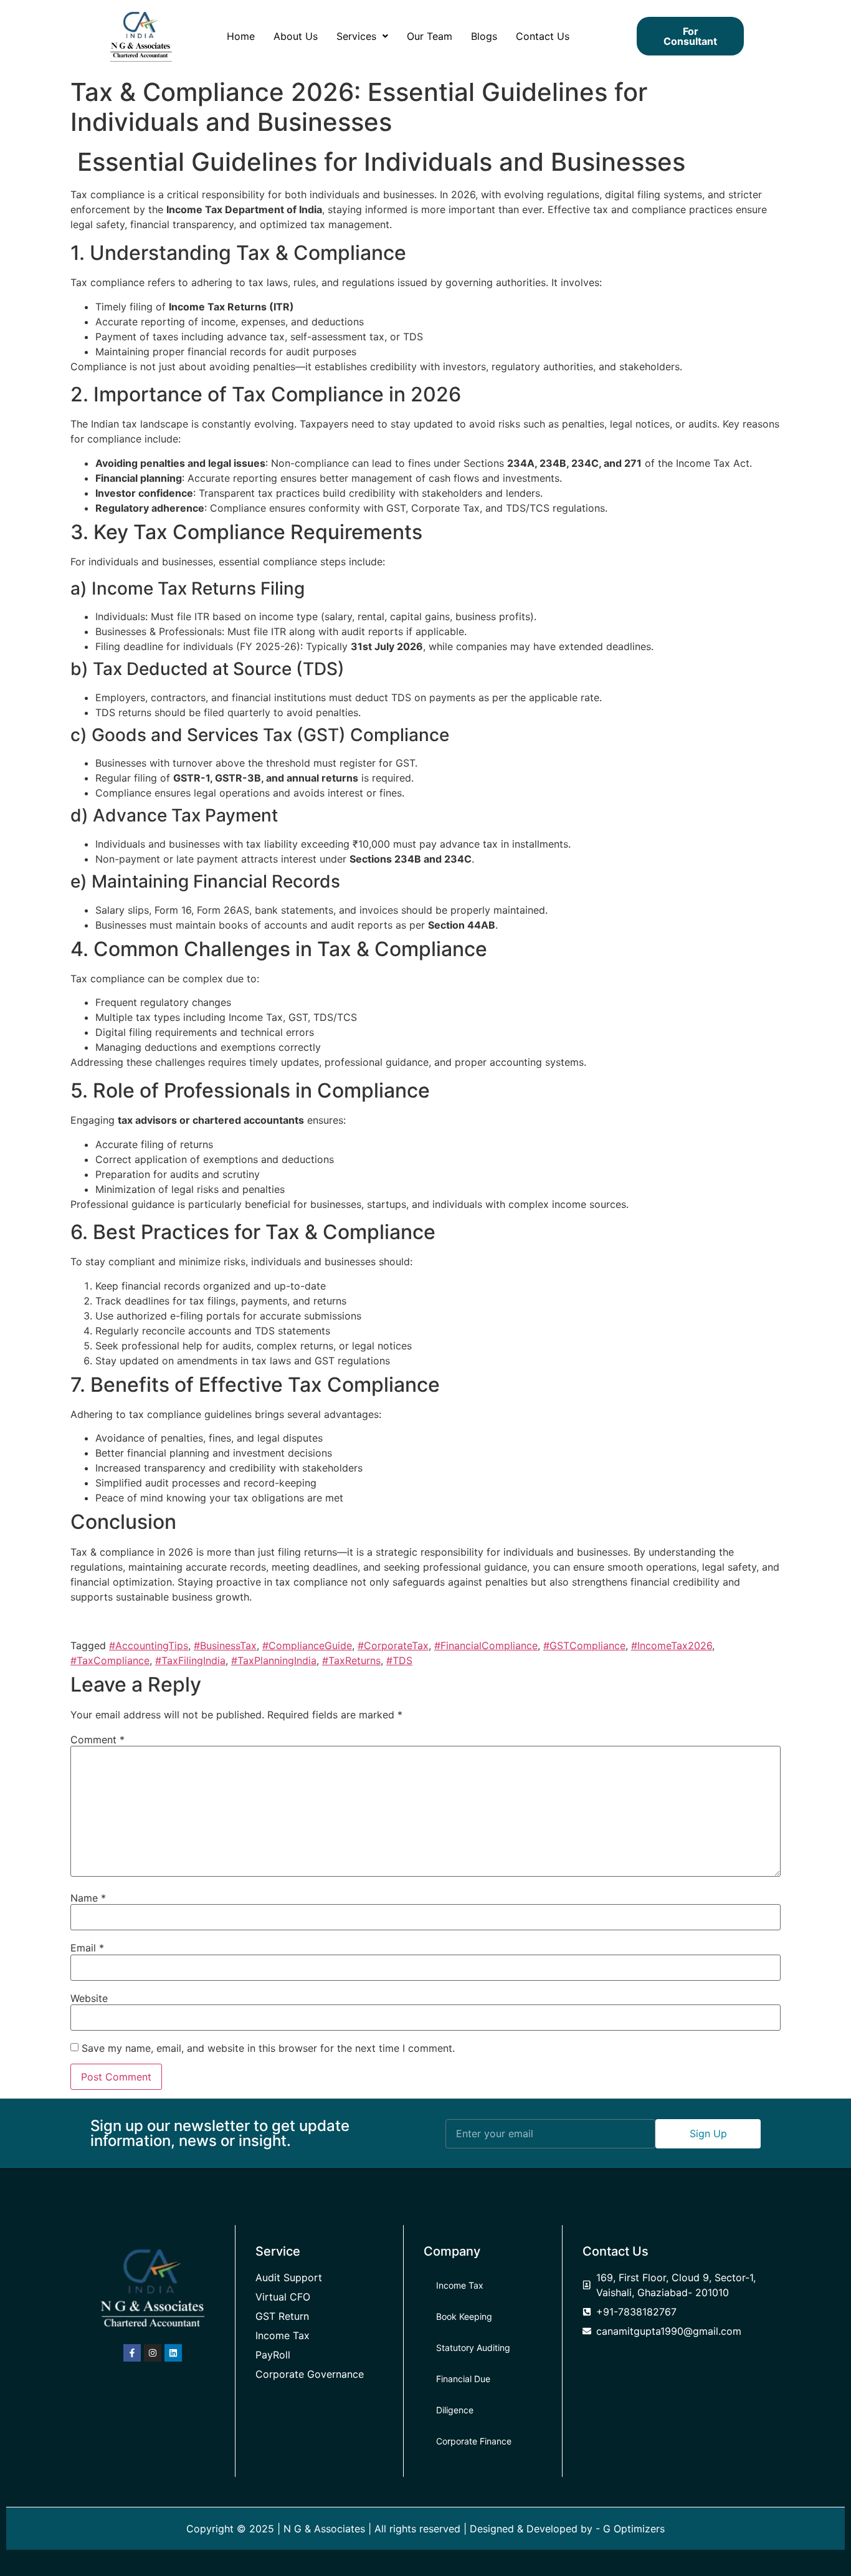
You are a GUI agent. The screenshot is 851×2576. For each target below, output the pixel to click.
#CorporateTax (393, 1645)
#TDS (399, 1660)
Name (88, 1898)
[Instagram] (153, 2353)
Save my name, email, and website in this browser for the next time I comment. (268, 2048)
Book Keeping (464, 2316)
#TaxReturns (351, 1660)
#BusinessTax (225, 1645)
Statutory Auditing (473, 2348)
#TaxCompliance (110, 1660)
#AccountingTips (149, 1645)
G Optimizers (634, 2529)
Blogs (484, 36)
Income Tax (460, 2285)
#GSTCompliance (584, 1645)
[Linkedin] (173, 2353)
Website (89, 1998)
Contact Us (543, 36)
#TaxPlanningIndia (274, 1660)
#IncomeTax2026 (672, 1645)
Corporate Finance (474, 2441)
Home (241, 36)
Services (356, 36)
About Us (296, 36)
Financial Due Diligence (463, 2394)
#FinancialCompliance (486, 1645)
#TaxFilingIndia (190, 1660)
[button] (362, 36)
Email (87, 1948)
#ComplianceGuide (307, 1645)
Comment (97, 1740)
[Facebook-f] (132, 2353)
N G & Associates (324, 2529)
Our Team (430, 36)
